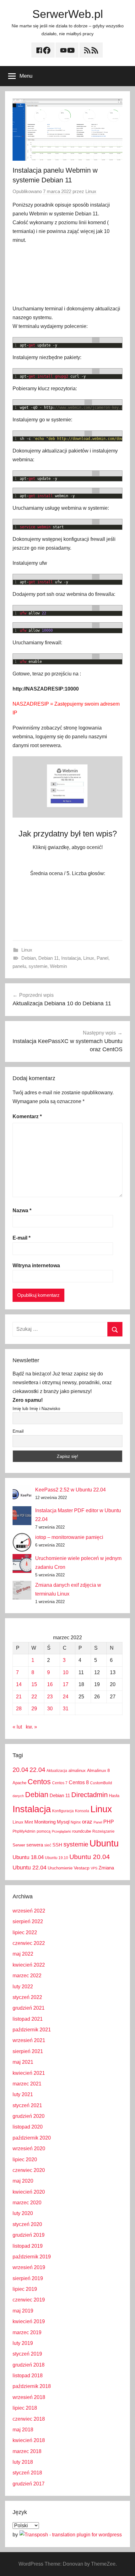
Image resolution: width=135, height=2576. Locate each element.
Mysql (63, 1822)
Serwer (19, 1845)
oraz (87, 1822)
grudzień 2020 (29, 2116)
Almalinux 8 (98, 1770)
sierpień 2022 (28, 1921)
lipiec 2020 (25, 2160)
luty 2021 (23, 2094)
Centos (39, 1782)
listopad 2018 (28, 2376)
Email (18, 1431)
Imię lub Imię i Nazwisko (36, 1408)
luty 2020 (23, 2213)
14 (19, 1684)
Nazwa (22, 1210)
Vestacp (82, 1868)
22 (34, 1697)
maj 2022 (23, 1954)
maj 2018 (23, 2430)
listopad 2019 (28, 2246)
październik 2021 (32, 2030)
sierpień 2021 (28, 2051)
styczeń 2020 (27, 2224)
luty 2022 (23, 1987)
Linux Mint (23, 1822)
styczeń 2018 (27, 2473)
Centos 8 (79, 1782)
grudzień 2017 (29, 2484)
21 (19, 1697)
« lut (17, 1727)
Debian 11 (49, 958)
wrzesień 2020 (29, 2149)
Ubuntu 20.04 (90, 1857)
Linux (91, 191)
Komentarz (27, 1116)
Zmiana (106, 1868)
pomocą (44, 1831)
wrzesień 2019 (29, 2267)
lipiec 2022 (25, 1932)
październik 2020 (32, 2138)
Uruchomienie (60, 1868)
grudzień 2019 (29, 2235)
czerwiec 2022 (29, 1943)
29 (34, 1709)
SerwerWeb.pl (68, 14)
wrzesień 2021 (29, 2040)
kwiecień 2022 (29, 1965)
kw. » (31, 1727)
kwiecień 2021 (29, 2073)
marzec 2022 (27, 1976)
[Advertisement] (67, 275)
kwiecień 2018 (29, 2440)
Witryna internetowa (36, 1266)
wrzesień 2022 (29, 1911)
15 (34, 1684)
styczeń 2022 (27, 1997)
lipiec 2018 (25, 2408)
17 (66, 1684)
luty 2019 (23, 2343)
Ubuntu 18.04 (28, 1857)
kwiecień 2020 (29, 2192)
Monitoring (45, 1822)
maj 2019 (23, 2311)
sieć (48, 1845)
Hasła (114, 1796)
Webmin (58, 966)
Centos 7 (60, 1783)
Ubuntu (104, 1843)
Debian (29, 958)
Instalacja (71, 958)
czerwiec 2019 (29, 2300)
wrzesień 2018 (29, 2397)
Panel (103, 958)
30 (50, 1709)
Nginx (76, 1822)
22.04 (37, 1770)
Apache (19, 1783)
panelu (19, 966)
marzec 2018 (27, 2451)
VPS (94, 1868)
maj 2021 (23, 2062)
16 (50, 1684)
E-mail (22, 1238)
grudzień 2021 (29, 2008)
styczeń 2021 (27, 2105)
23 (50, 1697)
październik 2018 (32, 2386)
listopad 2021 (28, 2019)
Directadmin (89, 1795)
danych (18, 1796)
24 (66, 1697)
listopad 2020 (28, 2127)
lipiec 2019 (25, 2289)
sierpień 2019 (28, 2278)
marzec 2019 (27, 2332)
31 (66, 1709)
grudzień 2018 (29, 2365)
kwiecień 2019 (29, 2321)
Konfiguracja (63, 1811)
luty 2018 (23, 2462)
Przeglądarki (61, 1831)
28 (19, 1709)
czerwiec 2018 (29, 2419)
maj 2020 (23, 2181)
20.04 (20, 1770)
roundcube (82, 1831)
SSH (57, 1845)
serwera (35, 1845)
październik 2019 (32, 2257)
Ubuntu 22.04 (30, 1868)
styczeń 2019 (27, 2354)
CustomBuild (101, 1783)
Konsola (82, 1811)
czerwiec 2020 (29, 2170)
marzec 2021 (27, 2084)
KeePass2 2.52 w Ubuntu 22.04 (70, 1490)
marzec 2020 (27, 2203)
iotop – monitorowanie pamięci (69, 1537)
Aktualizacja (57, 1771)
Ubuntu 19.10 (57, 1858)
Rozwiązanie (103, 1831)
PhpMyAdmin (24, 1831)
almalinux (77, 1771)
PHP (109, 1822)
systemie (38, 966)
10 (66, 1672)
